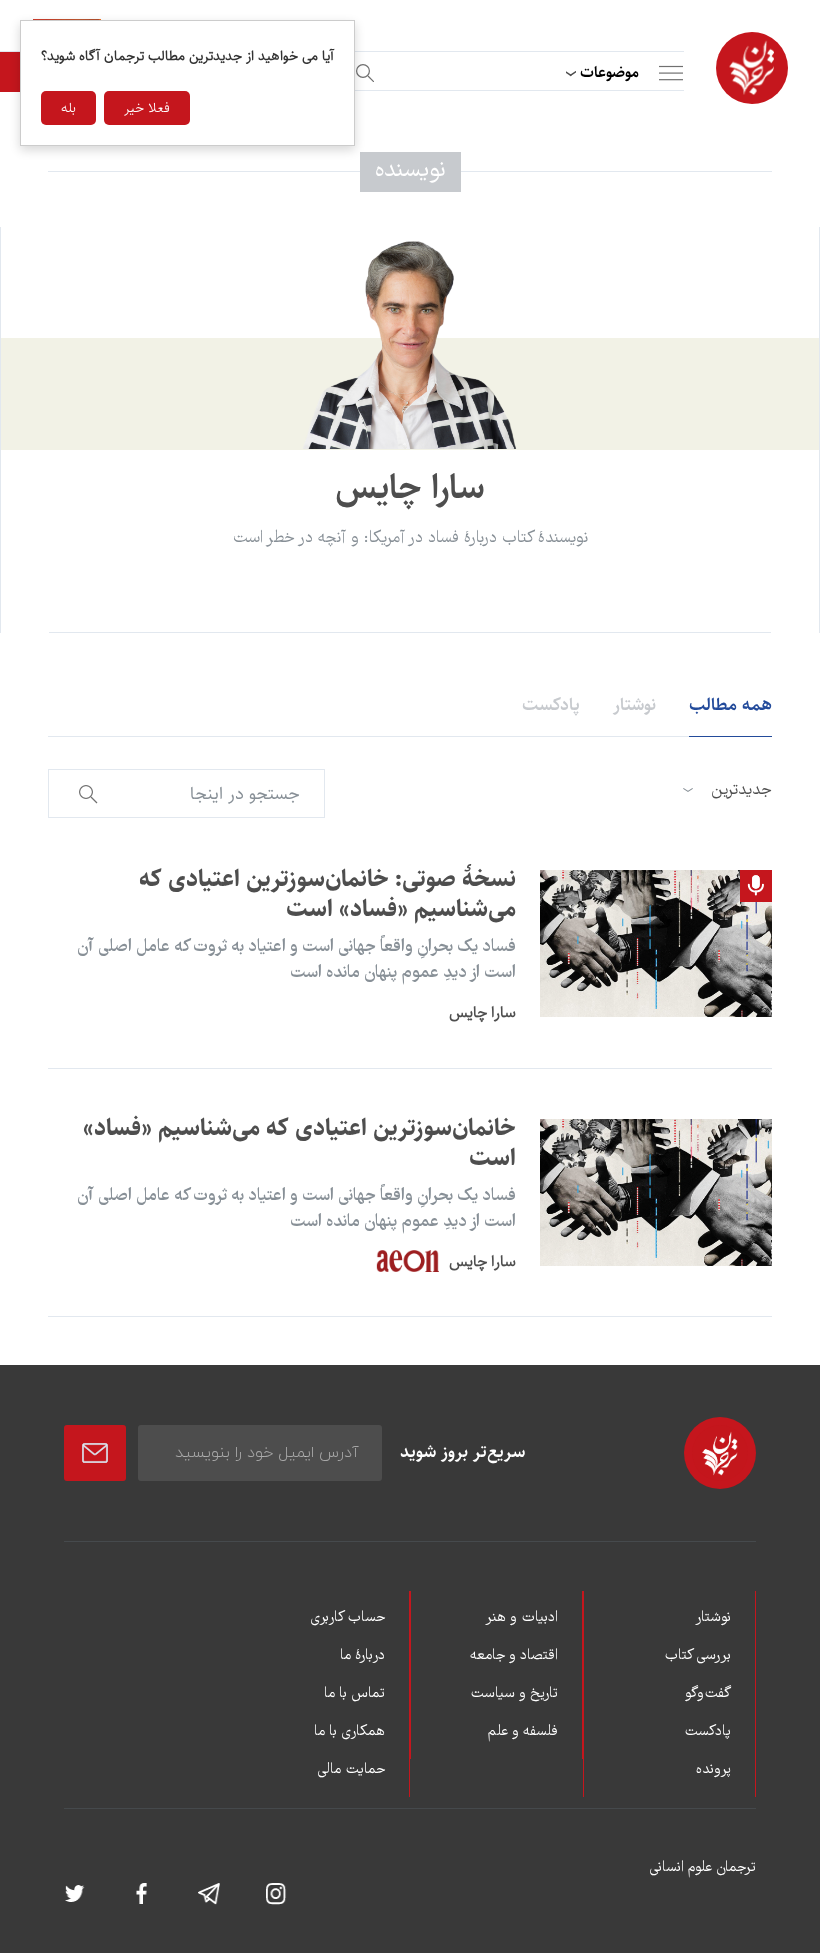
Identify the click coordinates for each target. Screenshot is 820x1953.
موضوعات (609, 72)
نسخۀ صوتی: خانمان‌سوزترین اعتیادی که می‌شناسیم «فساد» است (327, 894)
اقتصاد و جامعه (514, 1656)
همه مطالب (730, 705)
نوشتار (634, 705)
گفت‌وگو (708, 1694)
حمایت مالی (351, 1770)
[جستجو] (362, 69)
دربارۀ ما (362, 1656)
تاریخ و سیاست (514, 1694)
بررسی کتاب (697, 1656)
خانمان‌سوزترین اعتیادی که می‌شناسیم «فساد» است (299, 1143)
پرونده (713, 1770)
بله (68, 108)
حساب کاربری (347, 1618)
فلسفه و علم (523, 1732)
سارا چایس (482, 1012)
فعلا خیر (147, 108)
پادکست (551, 705)
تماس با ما (354, 1694)
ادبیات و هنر (521, 1618)
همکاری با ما (349, 1732)
